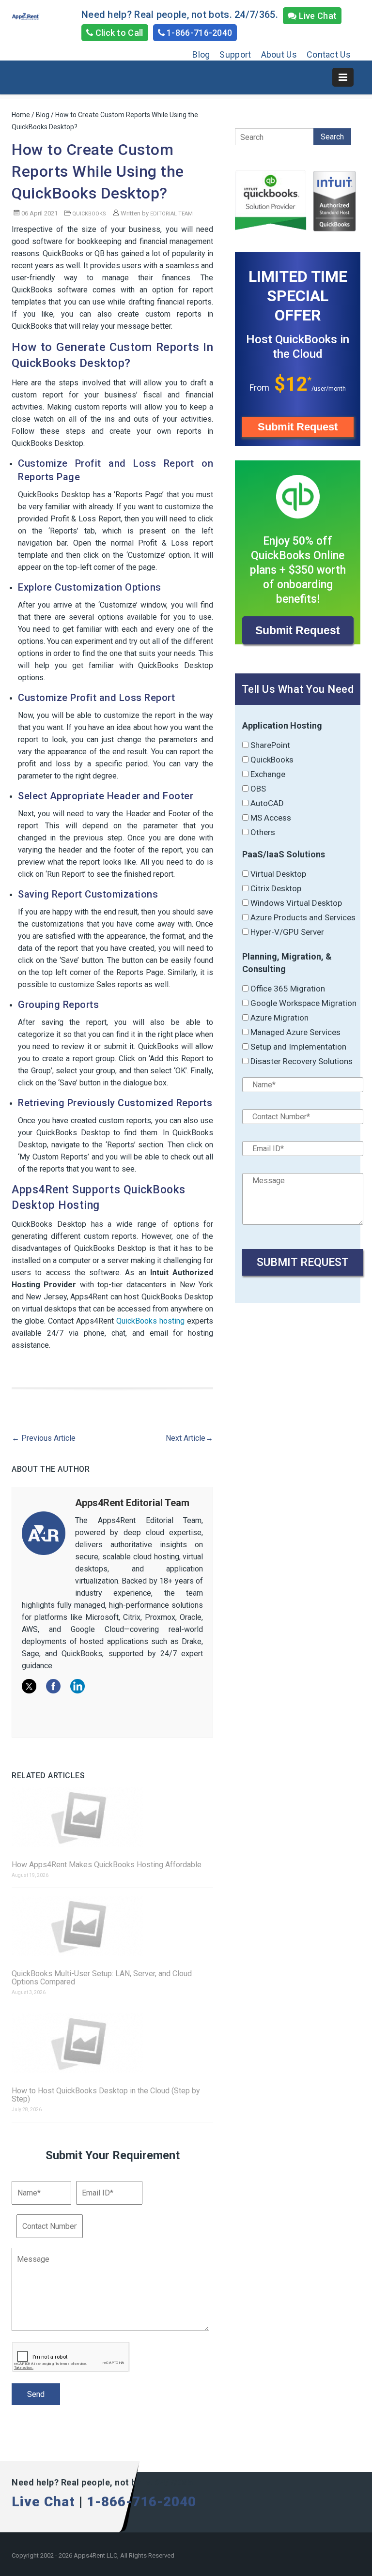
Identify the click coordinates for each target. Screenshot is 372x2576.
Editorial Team (171, 214)
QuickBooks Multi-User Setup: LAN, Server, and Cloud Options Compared (102, 1978)
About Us (279, 54)
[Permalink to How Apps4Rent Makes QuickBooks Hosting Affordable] (112, 1818)
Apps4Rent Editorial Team (132, 1503)
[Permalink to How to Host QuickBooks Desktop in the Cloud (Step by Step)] (112, 2044)
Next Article (189, 1438)
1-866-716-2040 (199, 33)
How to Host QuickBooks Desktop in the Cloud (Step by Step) (106, 2095)
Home (21, 115)
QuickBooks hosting (150, 1321)
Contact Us (329, 54)
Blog (201, 54)
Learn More (298, 450)
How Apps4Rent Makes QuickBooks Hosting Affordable (107, 1865)
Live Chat (317, 16)
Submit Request (298, 427)
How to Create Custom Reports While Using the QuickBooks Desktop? (98, 171)
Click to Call (118, 33)
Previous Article (44, 1438)
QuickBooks (89, 214)
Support (235, 54)
